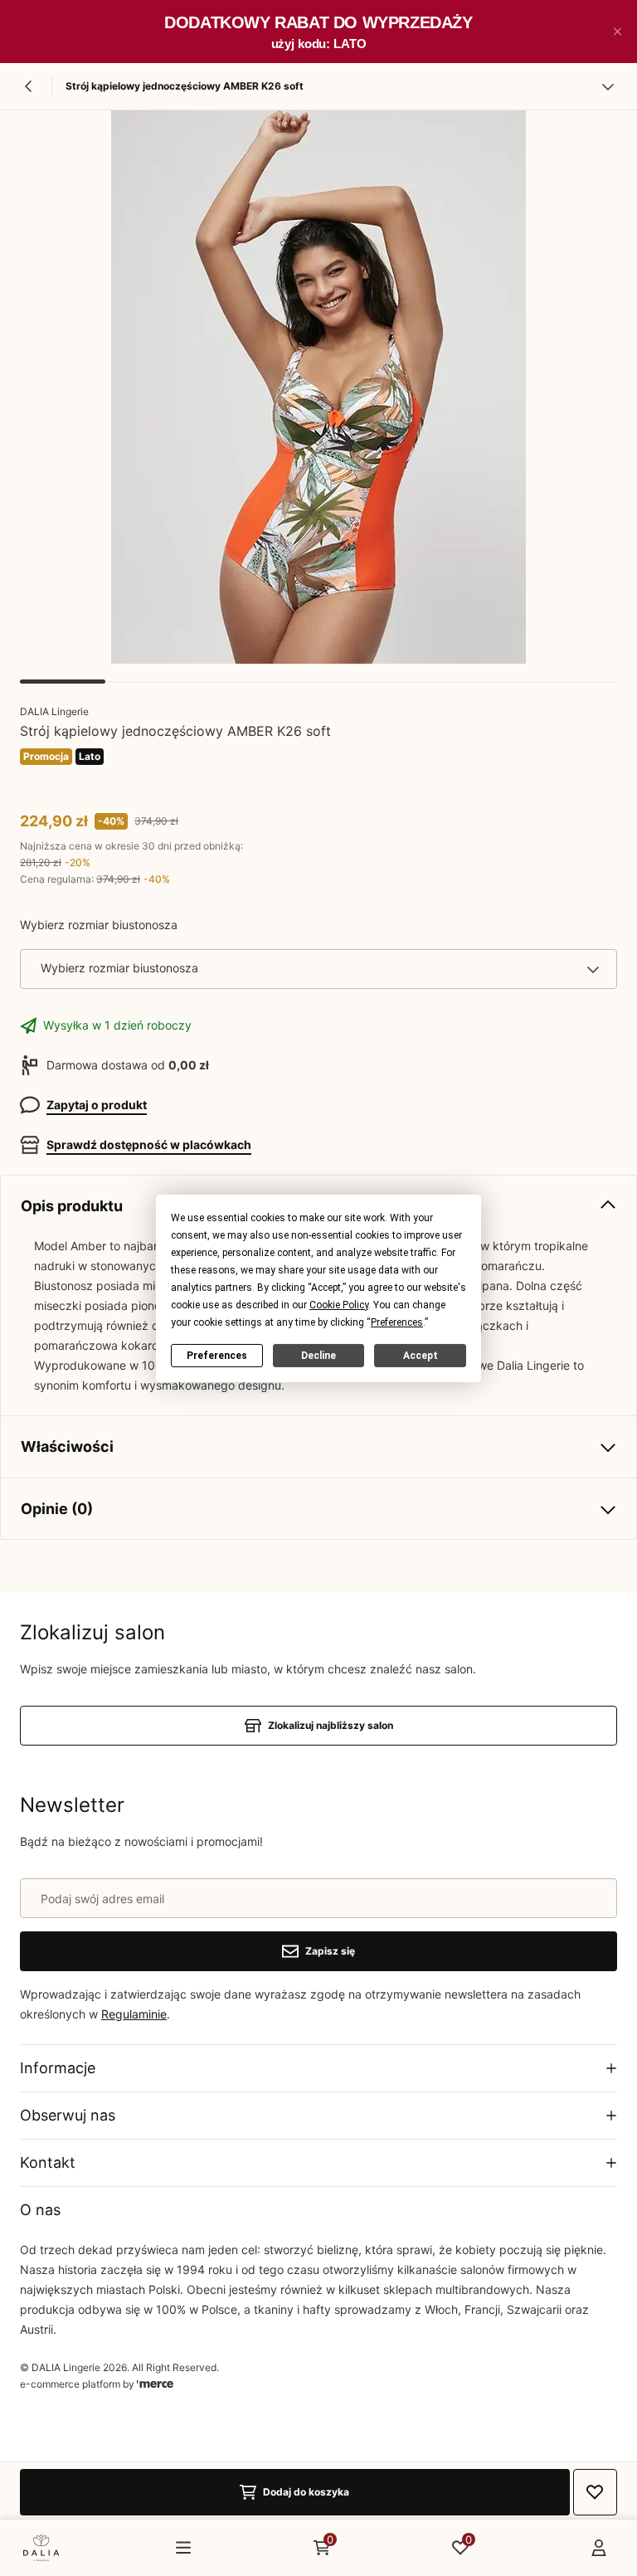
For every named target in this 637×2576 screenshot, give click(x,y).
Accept (421, 1355)
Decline (318, 1355)
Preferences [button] (397, 1322)
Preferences (217, 1355)
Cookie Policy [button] (339, 1304)
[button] (617, 32)
